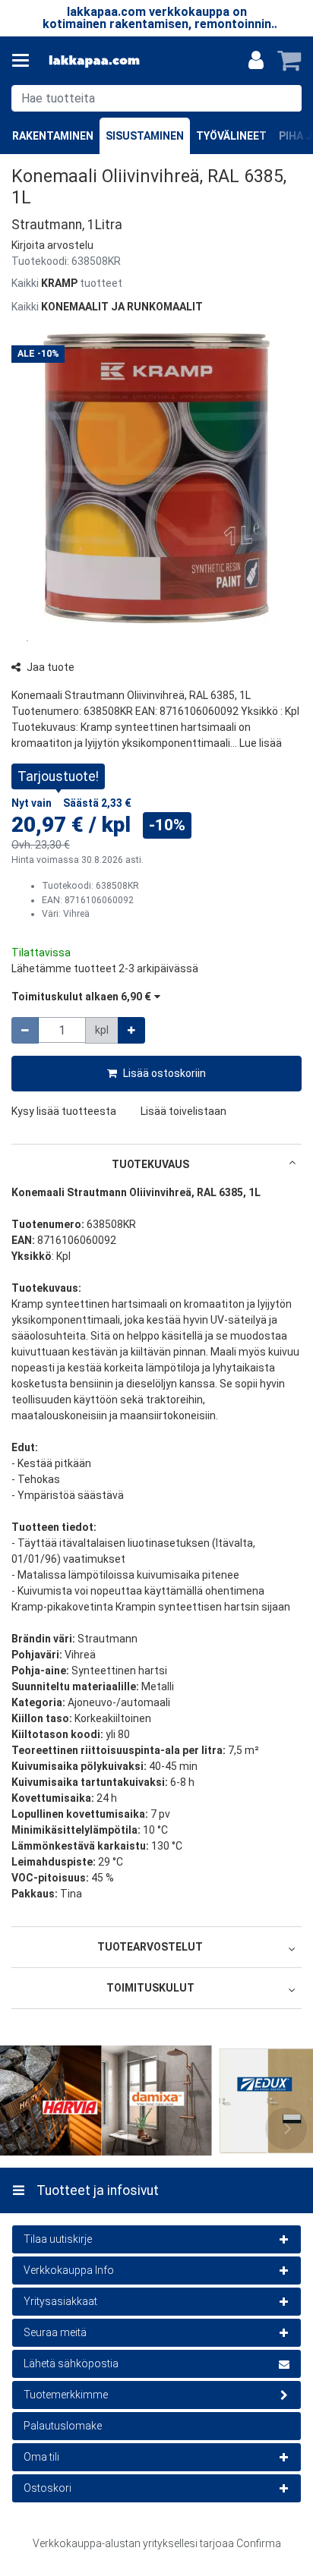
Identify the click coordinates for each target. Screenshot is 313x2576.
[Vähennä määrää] (25, 1030)
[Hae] (287, 98)
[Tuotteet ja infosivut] (25, 61)
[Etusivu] (94, 61)
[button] (52, 245)
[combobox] (156, 98)
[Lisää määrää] (131, 1030)
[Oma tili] (256, 61)
